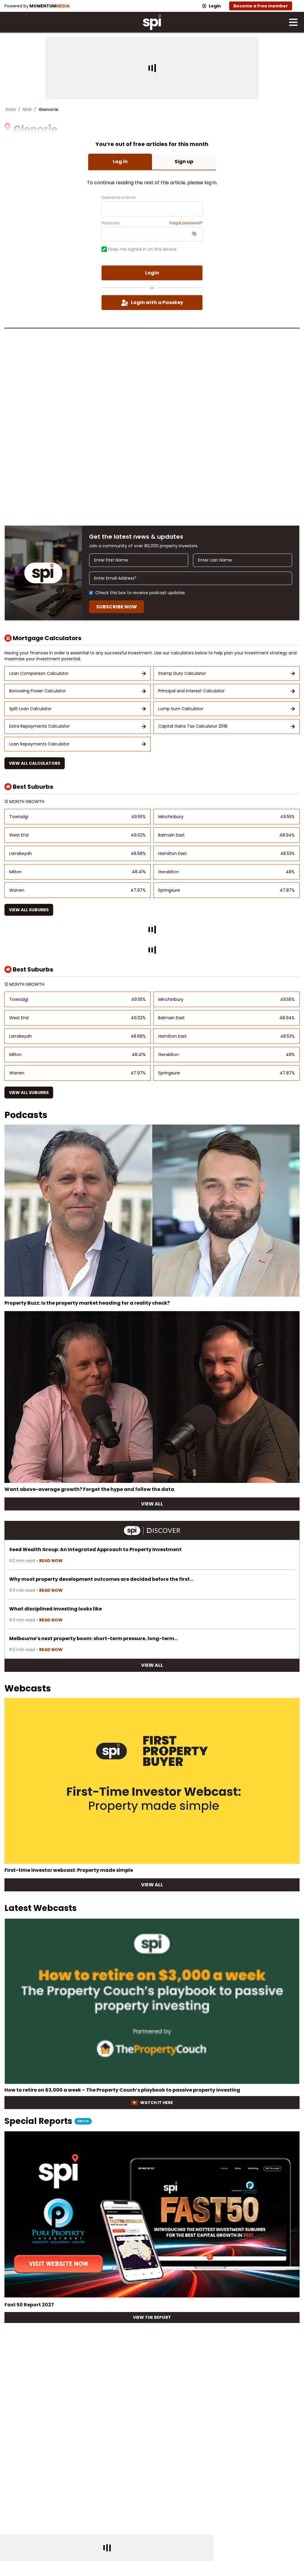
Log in (120, 162)
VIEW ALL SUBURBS (29, 910)
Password (110, 223)
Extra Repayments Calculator (39, 726)
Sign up (184, 162)
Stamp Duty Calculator (182, 673)
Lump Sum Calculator (181, 709)
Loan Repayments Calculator (39, 744)
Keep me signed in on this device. (143, 249)
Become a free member (261, 6)
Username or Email (119, 198)
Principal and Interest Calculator (191, 691)
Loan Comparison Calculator (39, 673)
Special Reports (47, 2122)
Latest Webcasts (41, 1908)
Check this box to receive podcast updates (140, 593)
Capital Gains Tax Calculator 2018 (193, 726)
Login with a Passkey (157, 302)
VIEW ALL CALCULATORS (35, 763)
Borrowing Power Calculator (38, 691)
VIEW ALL (152, 1504)
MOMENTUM (50, 6)
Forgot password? (186, 223)
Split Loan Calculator (30, 709)
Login (215, 6)
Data (11, 109)
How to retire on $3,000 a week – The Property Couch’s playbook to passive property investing (122, 2090)
